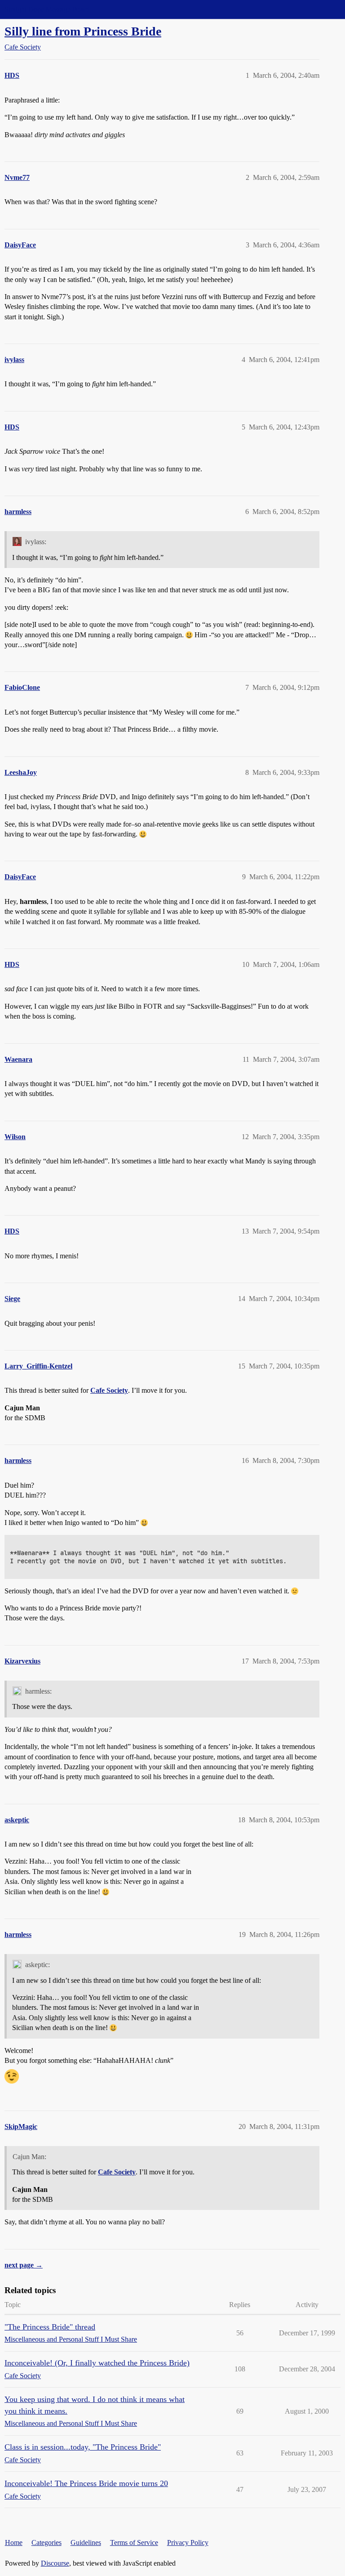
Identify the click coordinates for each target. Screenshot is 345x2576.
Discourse (55, 2563)
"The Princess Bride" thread (50, 2327)
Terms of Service (134, 2542)
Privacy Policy (188, 2542)
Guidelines (86, 2542)
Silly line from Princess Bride (83, 31)
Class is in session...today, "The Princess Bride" (83, 2447)
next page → (24, 2265)
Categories (46, 2542)
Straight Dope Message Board (47, 9)
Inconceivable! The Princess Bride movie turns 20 (86, 2483)
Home (14, 2542)
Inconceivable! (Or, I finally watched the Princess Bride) (97, 2363)
